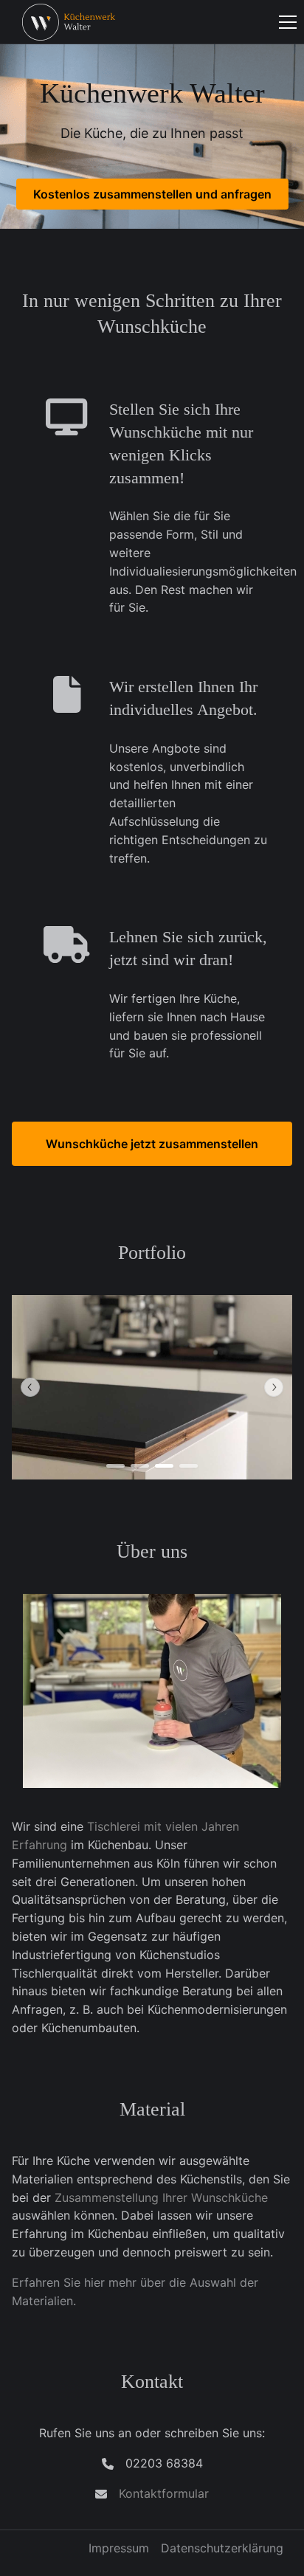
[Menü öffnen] (288, 22)
